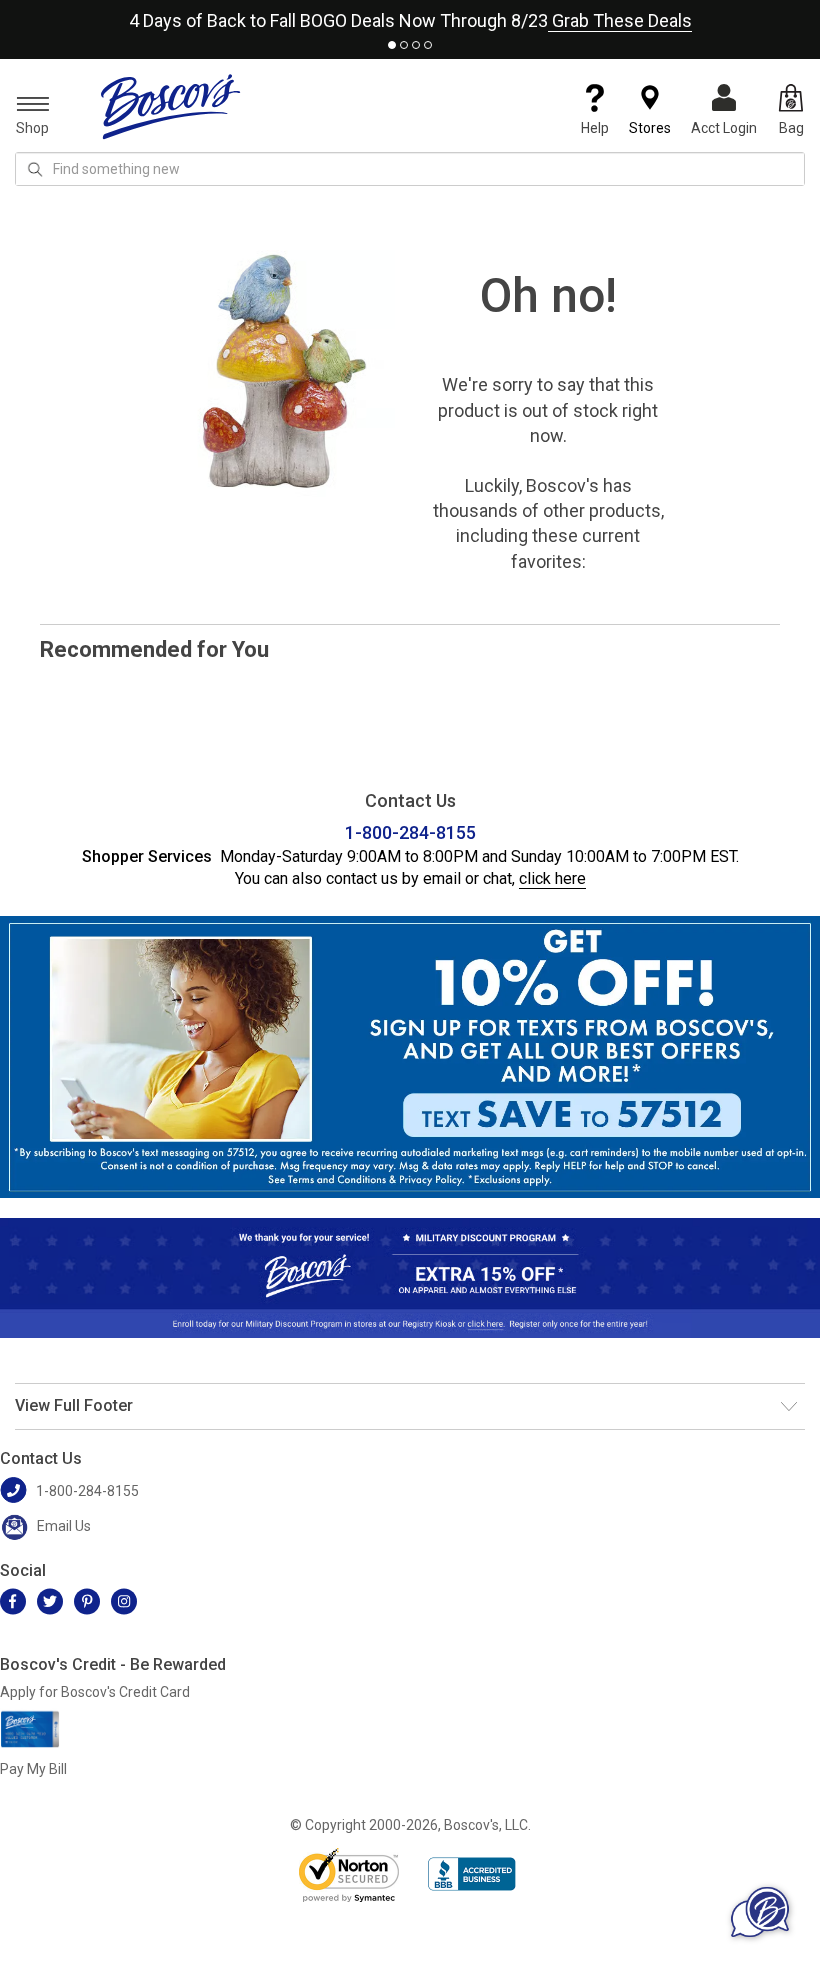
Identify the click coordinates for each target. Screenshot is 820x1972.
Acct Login (724, 128)
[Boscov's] (171, 106)
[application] (760, 1912)
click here (552, 878)
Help (595, 128)
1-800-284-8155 (410, 832)
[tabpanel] (410, 16)
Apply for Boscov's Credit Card (95, 1692)
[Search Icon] (35, 169)
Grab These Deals (620, 20)
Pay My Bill (33, 1769)
